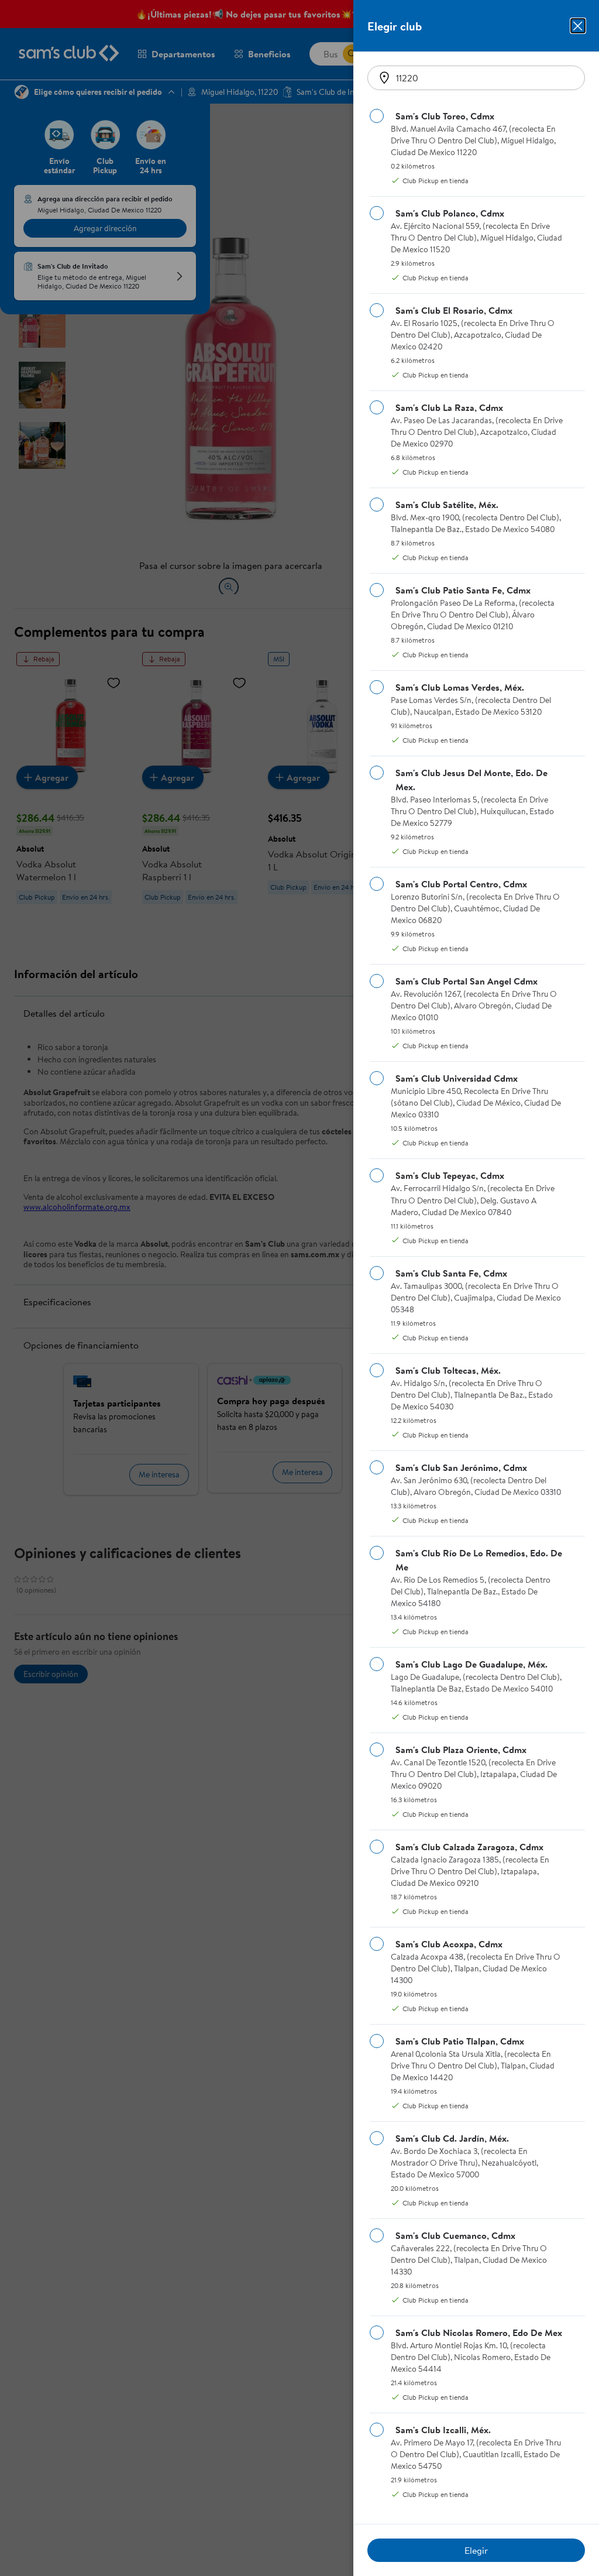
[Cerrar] (578, 26)
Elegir (476, 2550)
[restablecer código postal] (384, 78)
